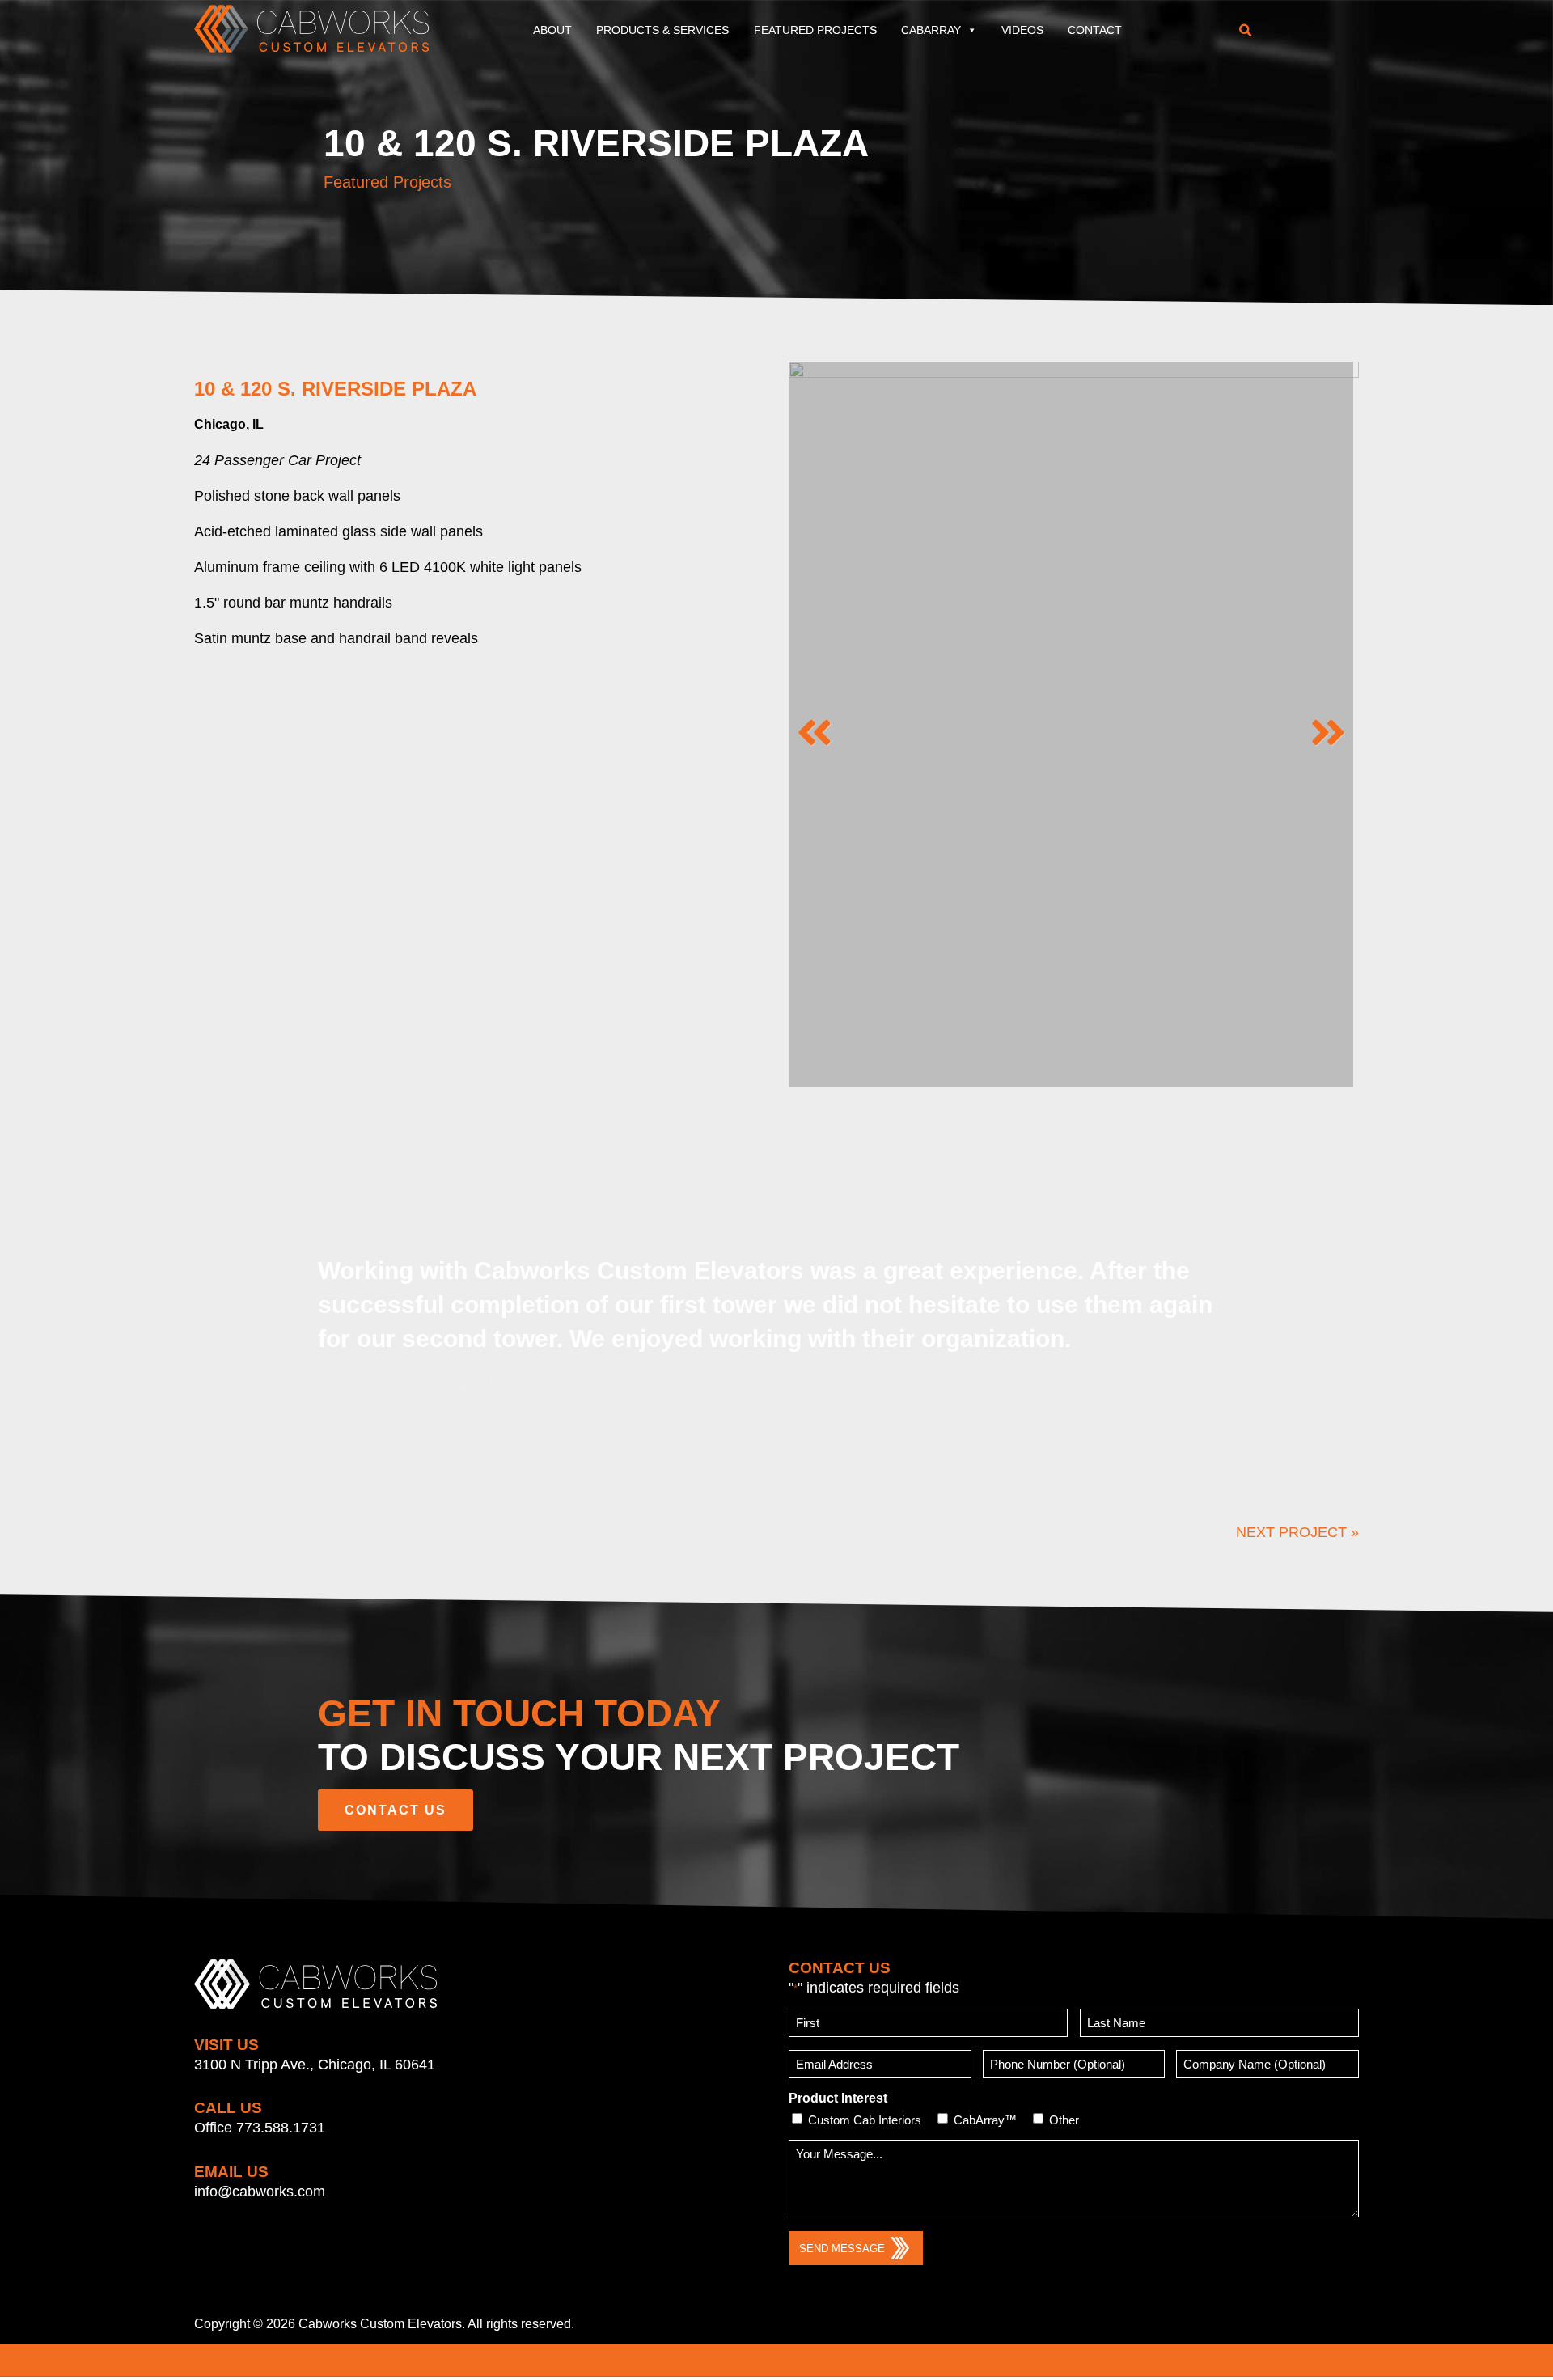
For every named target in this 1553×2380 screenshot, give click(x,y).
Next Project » (1297, 1532)
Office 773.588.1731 (260, 2128)
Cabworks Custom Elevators (380, 2324)
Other (1064, 2120)
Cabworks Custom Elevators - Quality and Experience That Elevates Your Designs (311, 28)
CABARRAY (931, 30)
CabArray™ (985, 2120)
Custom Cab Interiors (865, 2120)
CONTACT (1095, 30)
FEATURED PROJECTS (815, 30)
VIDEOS (1022, 30)
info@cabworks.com (260, 2192)
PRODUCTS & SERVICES (662, 30)
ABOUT (552, 30)
